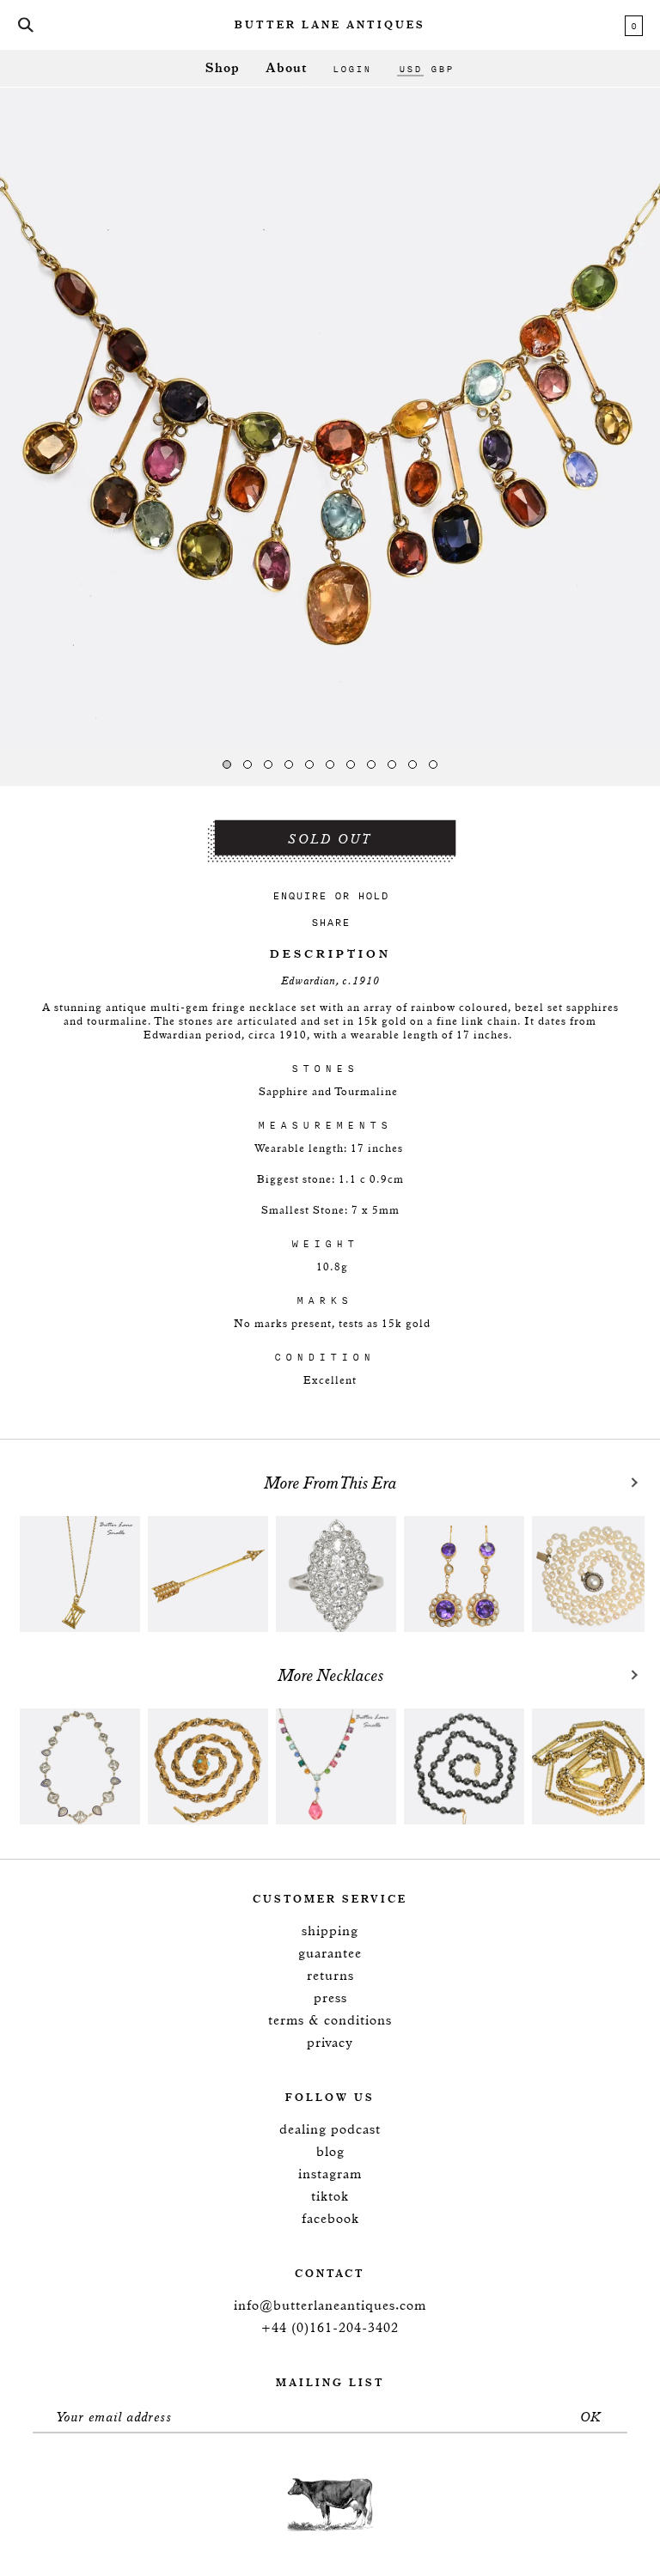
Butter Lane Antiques (330, 26)
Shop (223, 68)
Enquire (299, 895)
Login (352, 69)
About (286, 68)
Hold (373, 895)
